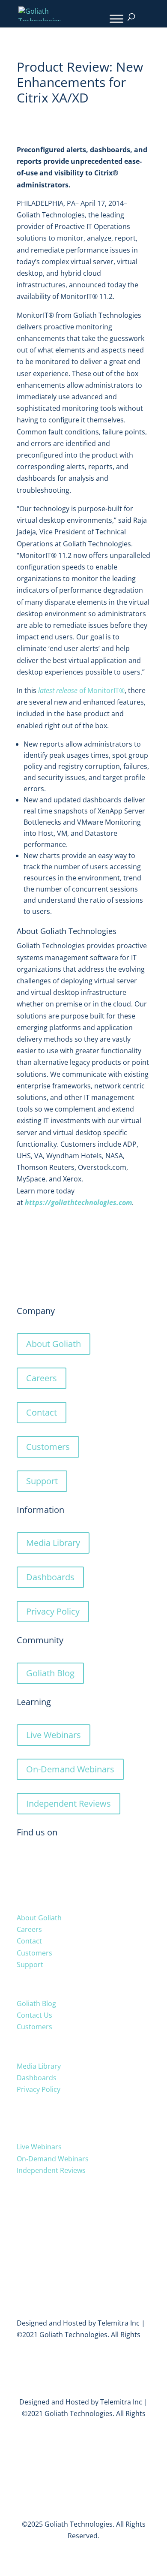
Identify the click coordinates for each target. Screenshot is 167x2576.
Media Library (53, 1543)
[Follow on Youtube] (58, 1862)
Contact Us (34, 2015)
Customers (48, 1447)
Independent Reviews (69, 1803)
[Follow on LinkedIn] (41, 1862)
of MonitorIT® (81, 690)
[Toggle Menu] (116, 19)
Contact (42, 1412)
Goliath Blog (50, 1673)
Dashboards (50, 1577)
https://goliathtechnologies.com (78, 1202)
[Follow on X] (24, 1862)
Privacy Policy (53, 1611)
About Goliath (54, 1344)
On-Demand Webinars (70, 1769)
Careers (42, 1378)
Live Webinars (54, 1735)
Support (42, 1481)
